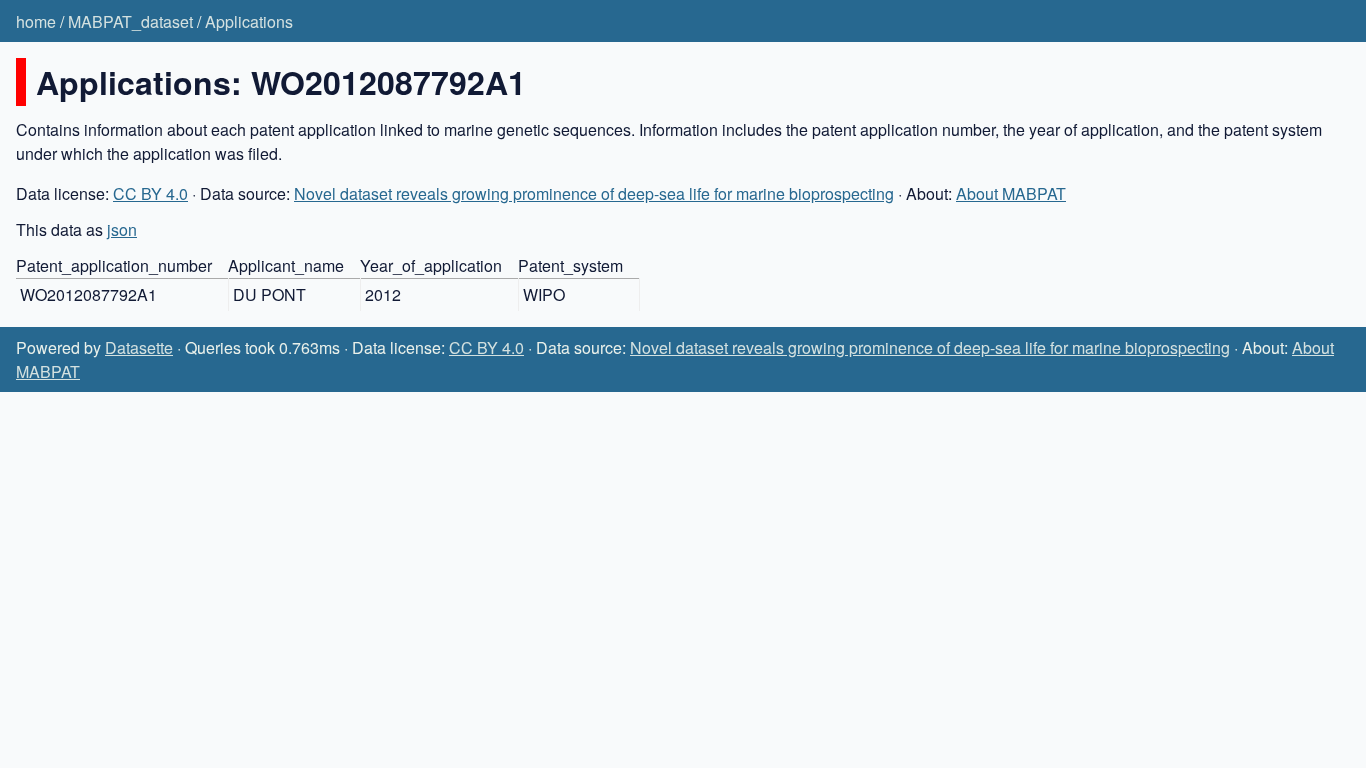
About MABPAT (1011, 193)
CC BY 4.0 (150, 193)
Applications (249, 21)
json (122, 229)
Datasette (139, 347)
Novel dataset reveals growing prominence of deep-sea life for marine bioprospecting (594, 193)
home (36, 21)
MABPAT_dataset (130, 21)
